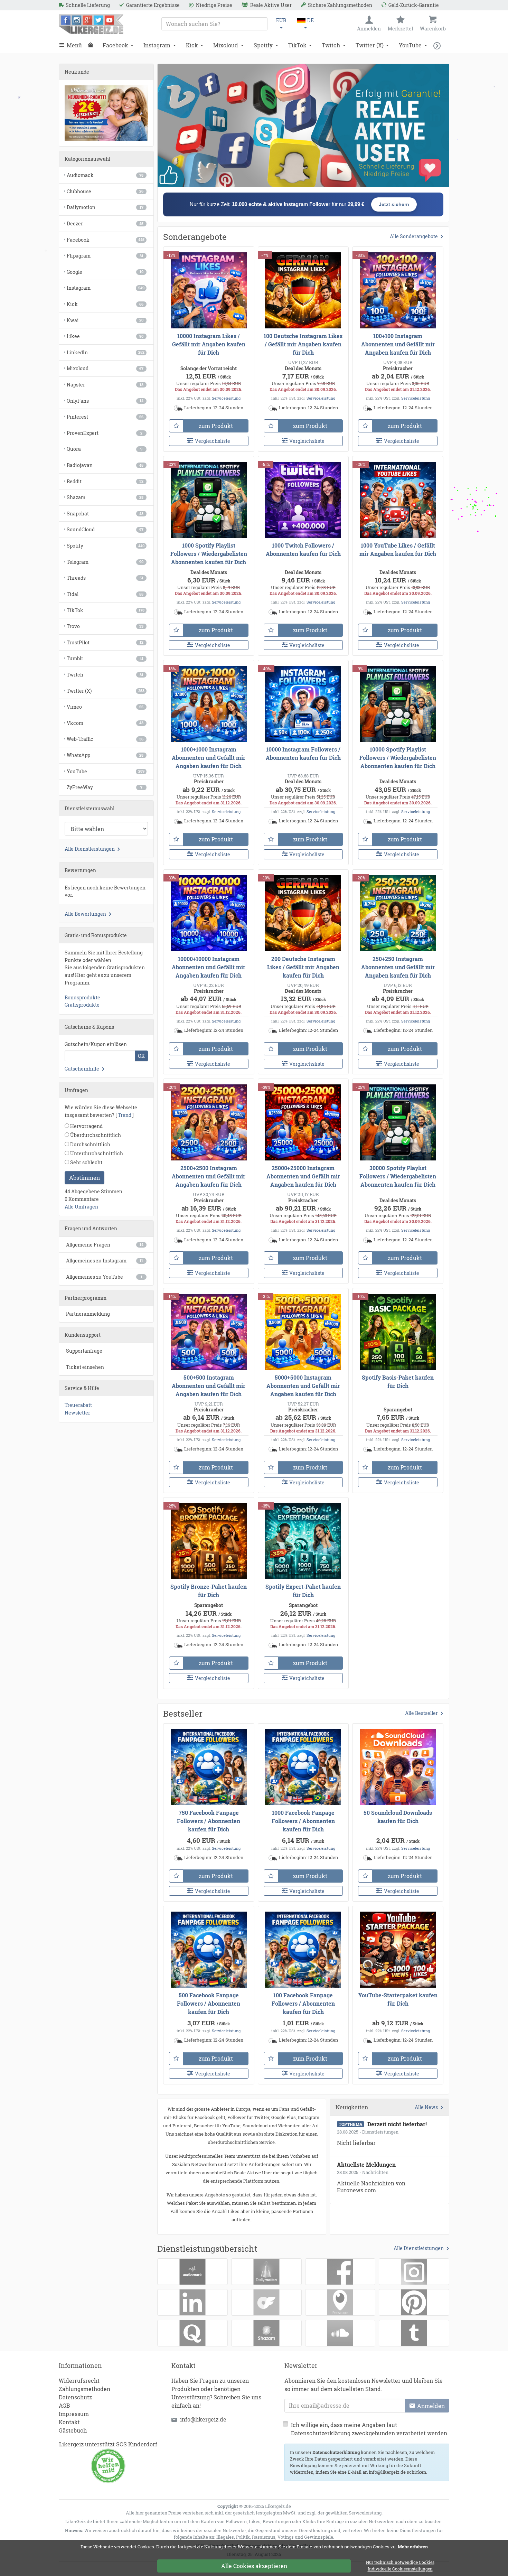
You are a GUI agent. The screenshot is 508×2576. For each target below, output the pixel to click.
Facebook (115, 45)
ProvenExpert (105, 433)
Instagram (157, 45)
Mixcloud (226, 45)
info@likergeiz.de (203, 2419)
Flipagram (105, 256)
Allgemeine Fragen (105, 1245)
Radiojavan (105, 465)
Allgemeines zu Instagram (105, 1261)
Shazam (105, 497)
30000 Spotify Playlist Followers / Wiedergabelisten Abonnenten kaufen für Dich (398, 1176)
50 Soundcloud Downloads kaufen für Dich (398, 1817)
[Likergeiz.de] (91, 24)
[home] (92, 45)
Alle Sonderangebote (414, 236)
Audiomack (105, 175)
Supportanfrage (84, 1351)
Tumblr (105, 658)
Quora (105, 449)
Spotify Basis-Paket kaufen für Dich (398, 1382)
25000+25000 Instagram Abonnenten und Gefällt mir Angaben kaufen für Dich (303, 1176)
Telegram (105, 562)
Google (105, 272)
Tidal (105, 594)
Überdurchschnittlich (95, 1135)
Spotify (263, 45)
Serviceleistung (226, 398)
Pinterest (105, 417)
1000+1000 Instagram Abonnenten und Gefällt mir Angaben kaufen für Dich (209, 758)
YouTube (410, 45)
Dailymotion (105, 207)
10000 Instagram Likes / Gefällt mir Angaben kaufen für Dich (209, 344)
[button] (439, 45)
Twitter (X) (370, 45)
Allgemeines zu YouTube (104, 1277)
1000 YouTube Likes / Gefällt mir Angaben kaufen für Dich (398, 549)
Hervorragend (86, 1126)
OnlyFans (105, 401)
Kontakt (69, 2422)
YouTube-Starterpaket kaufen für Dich (398, 1999)
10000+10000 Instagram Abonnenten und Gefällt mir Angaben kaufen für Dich (209, 967)
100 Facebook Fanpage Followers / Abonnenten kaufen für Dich (303, 2003)
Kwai (105, 320)
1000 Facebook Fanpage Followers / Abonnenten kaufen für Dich (303, 1821)
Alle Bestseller (421, 1713)
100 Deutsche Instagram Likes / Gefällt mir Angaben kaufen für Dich (303, 344)
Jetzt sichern (394, 204)
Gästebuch (73, 2430)
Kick (192, 45)
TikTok (297, 45)
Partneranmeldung (88, 1314)
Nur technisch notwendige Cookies (400, 2563)
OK (141, 1056)
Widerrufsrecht (79, 2381)
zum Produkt (216, 426)
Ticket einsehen (85, 1367)
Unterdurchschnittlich (96, 1153)
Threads (105, 578)
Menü (74, 45)
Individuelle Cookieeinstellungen (400, 2569)
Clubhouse (105, 191)
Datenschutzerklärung (336, 2452)
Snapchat (105, 514)
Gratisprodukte (82, 1005)
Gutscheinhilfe (82, 1069)
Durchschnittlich (90, 1144)
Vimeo (105, 707)
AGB (64, 2405)
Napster (105, 385)
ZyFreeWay (105, 787)
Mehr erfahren (413, 2547)
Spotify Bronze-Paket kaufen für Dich (209, 1591)
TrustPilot (105, 642)
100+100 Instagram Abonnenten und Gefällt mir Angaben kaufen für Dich (398, 344)
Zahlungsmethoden (84, 2389)
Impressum (74, 2414)
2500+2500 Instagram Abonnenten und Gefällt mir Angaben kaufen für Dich (209, 1176)
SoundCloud (105, 529)
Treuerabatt (78, 1405)
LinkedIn (106, 352)
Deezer (105, 223)
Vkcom (105, 723)
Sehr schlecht (86, 1162)
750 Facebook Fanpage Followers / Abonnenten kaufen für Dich (209, 1821)
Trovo (105, 626)
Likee (105, 336)
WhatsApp (105, 755)
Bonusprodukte (82, 997)
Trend (125, 1115)
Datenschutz (75, 2397)
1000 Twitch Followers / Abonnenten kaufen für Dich (303, 549)
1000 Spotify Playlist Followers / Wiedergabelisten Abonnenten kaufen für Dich (209, 554)
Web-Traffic (105, 739)
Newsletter (77, 1413)
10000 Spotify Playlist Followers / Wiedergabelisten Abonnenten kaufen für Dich (398, 758)
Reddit (105, 481)
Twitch (331, 45)
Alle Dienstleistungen (419, 2248)
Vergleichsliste (213, 441)
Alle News (426, 2107)
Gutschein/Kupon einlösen (96, 1044)
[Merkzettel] (176, 426)
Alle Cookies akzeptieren (254, 2566)
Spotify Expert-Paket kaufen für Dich (303, 1591)
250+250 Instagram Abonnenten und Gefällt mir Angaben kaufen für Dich (398, 967)
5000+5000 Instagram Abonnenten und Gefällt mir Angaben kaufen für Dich (303, 1386)
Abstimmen (84, 1178)
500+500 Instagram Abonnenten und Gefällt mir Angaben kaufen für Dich (209, 1386)
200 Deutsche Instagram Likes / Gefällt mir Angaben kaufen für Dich (303, 967)
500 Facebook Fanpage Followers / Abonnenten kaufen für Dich (209, 2003)
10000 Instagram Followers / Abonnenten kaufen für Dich (303, 753)
